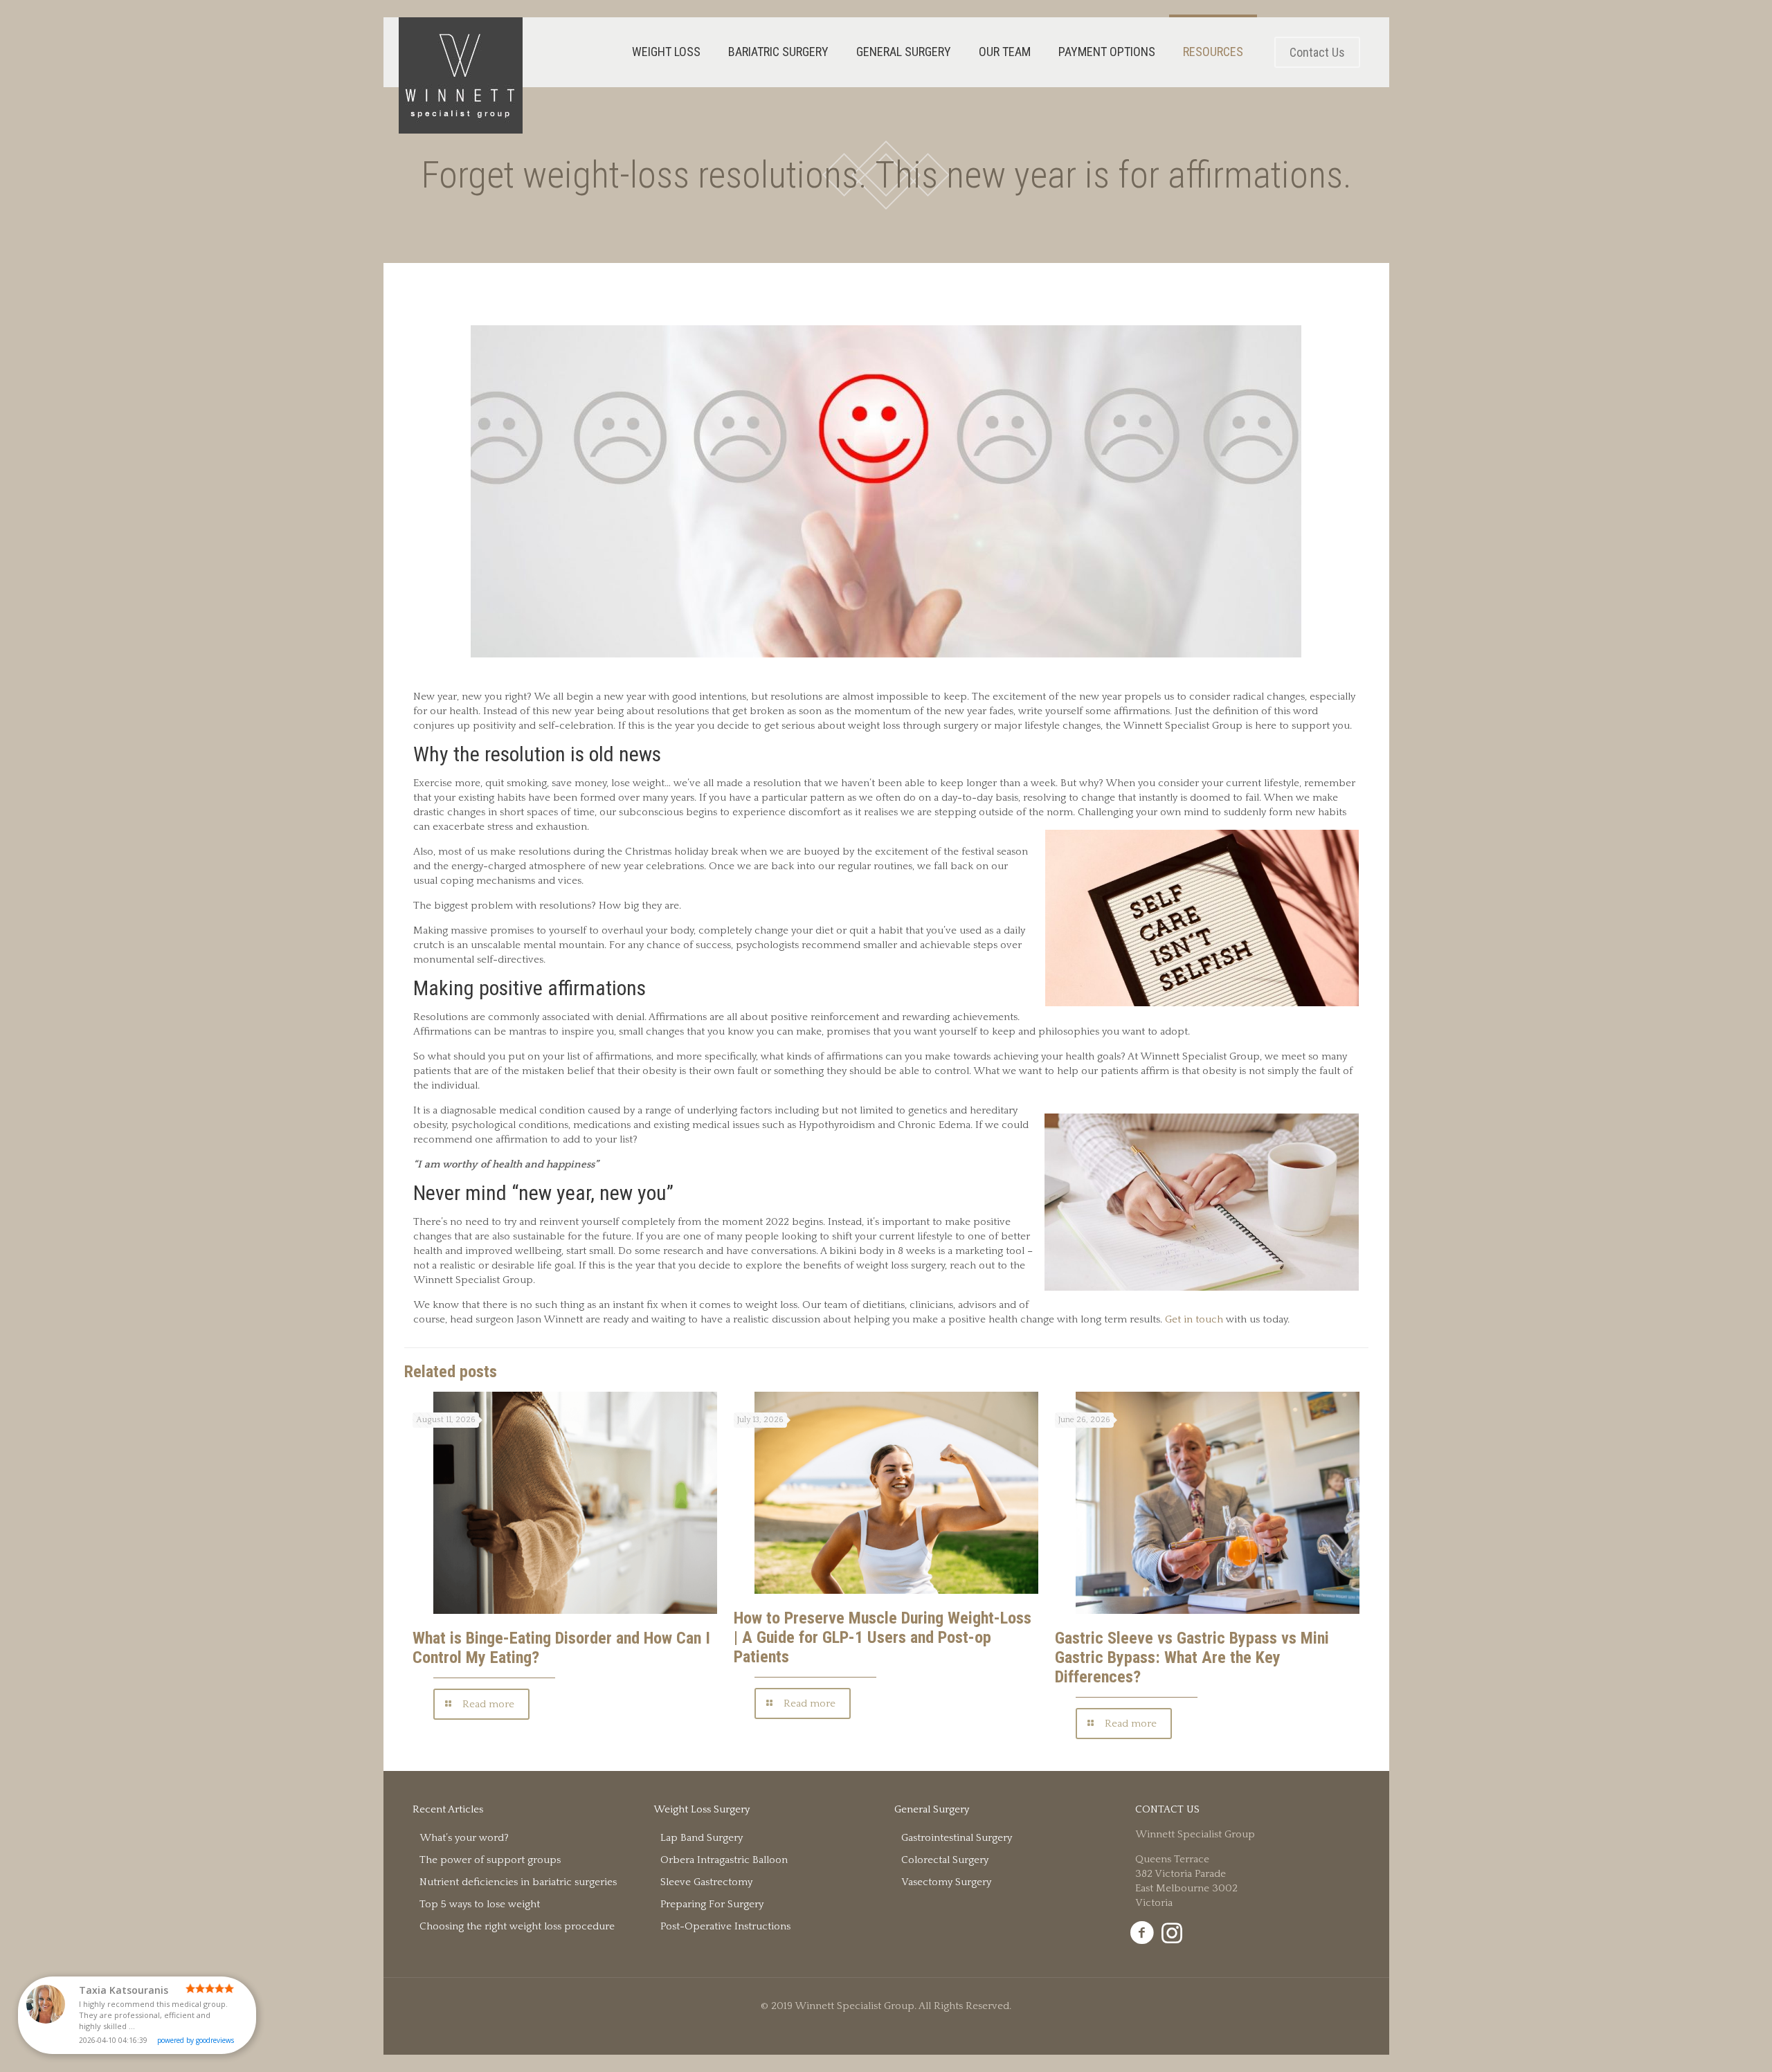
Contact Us (1317, 52)
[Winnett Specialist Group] (461, 75)
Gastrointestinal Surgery (957, 1838)
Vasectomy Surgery (946, 1882)
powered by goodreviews (196, 2040)
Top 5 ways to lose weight (480, 1904)
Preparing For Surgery (712, 1904)
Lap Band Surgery (702, 1838)
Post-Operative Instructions (725, 1926)
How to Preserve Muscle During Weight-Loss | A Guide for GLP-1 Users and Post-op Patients (883, 1637)
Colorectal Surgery (945, 1860)
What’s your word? (464, 1838)
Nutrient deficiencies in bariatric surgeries (518, 1882)
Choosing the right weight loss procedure (517, 1926)
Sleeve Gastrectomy (706, 1882)
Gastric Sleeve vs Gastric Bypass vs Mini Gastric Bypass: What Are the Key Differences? (1192, 1657)
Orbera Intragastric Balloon (724, 1860)
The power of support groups (490, 1860)
